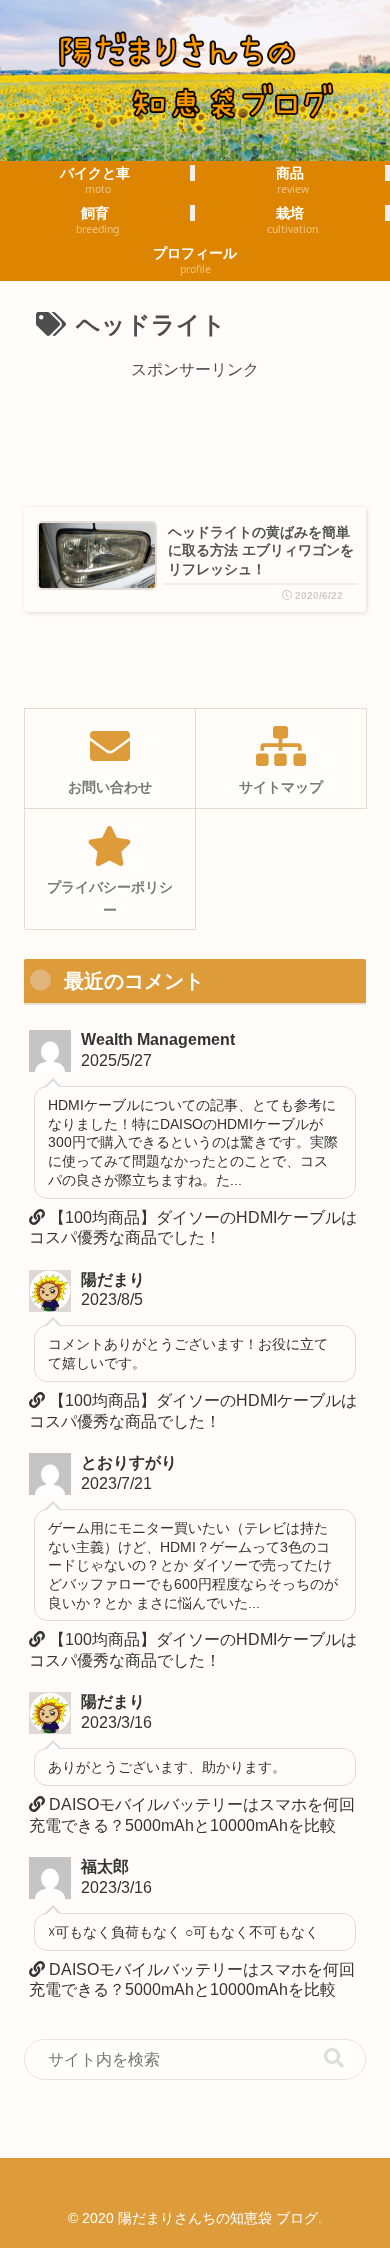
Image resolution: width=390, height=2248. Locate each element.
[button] (334, 2058)
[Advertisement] (195, 435)
